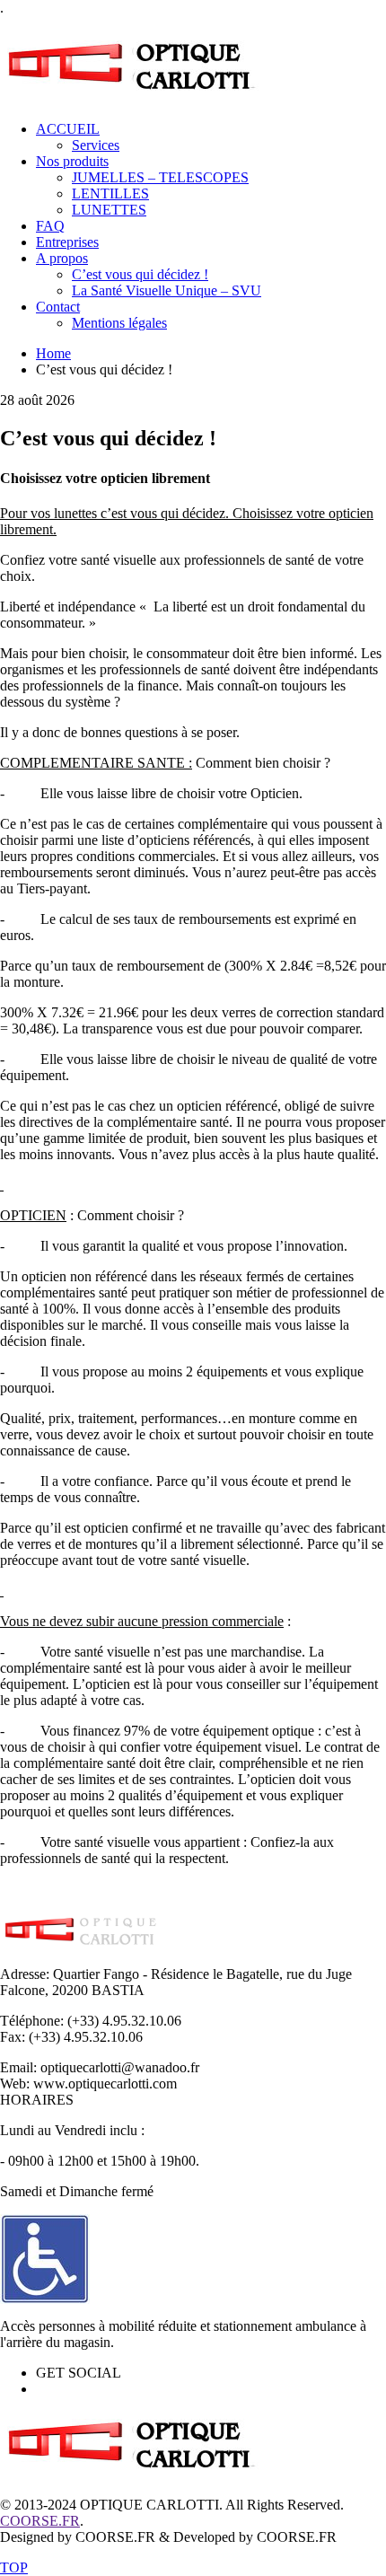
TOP (14, 2567)
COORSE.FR (40, 2521)
